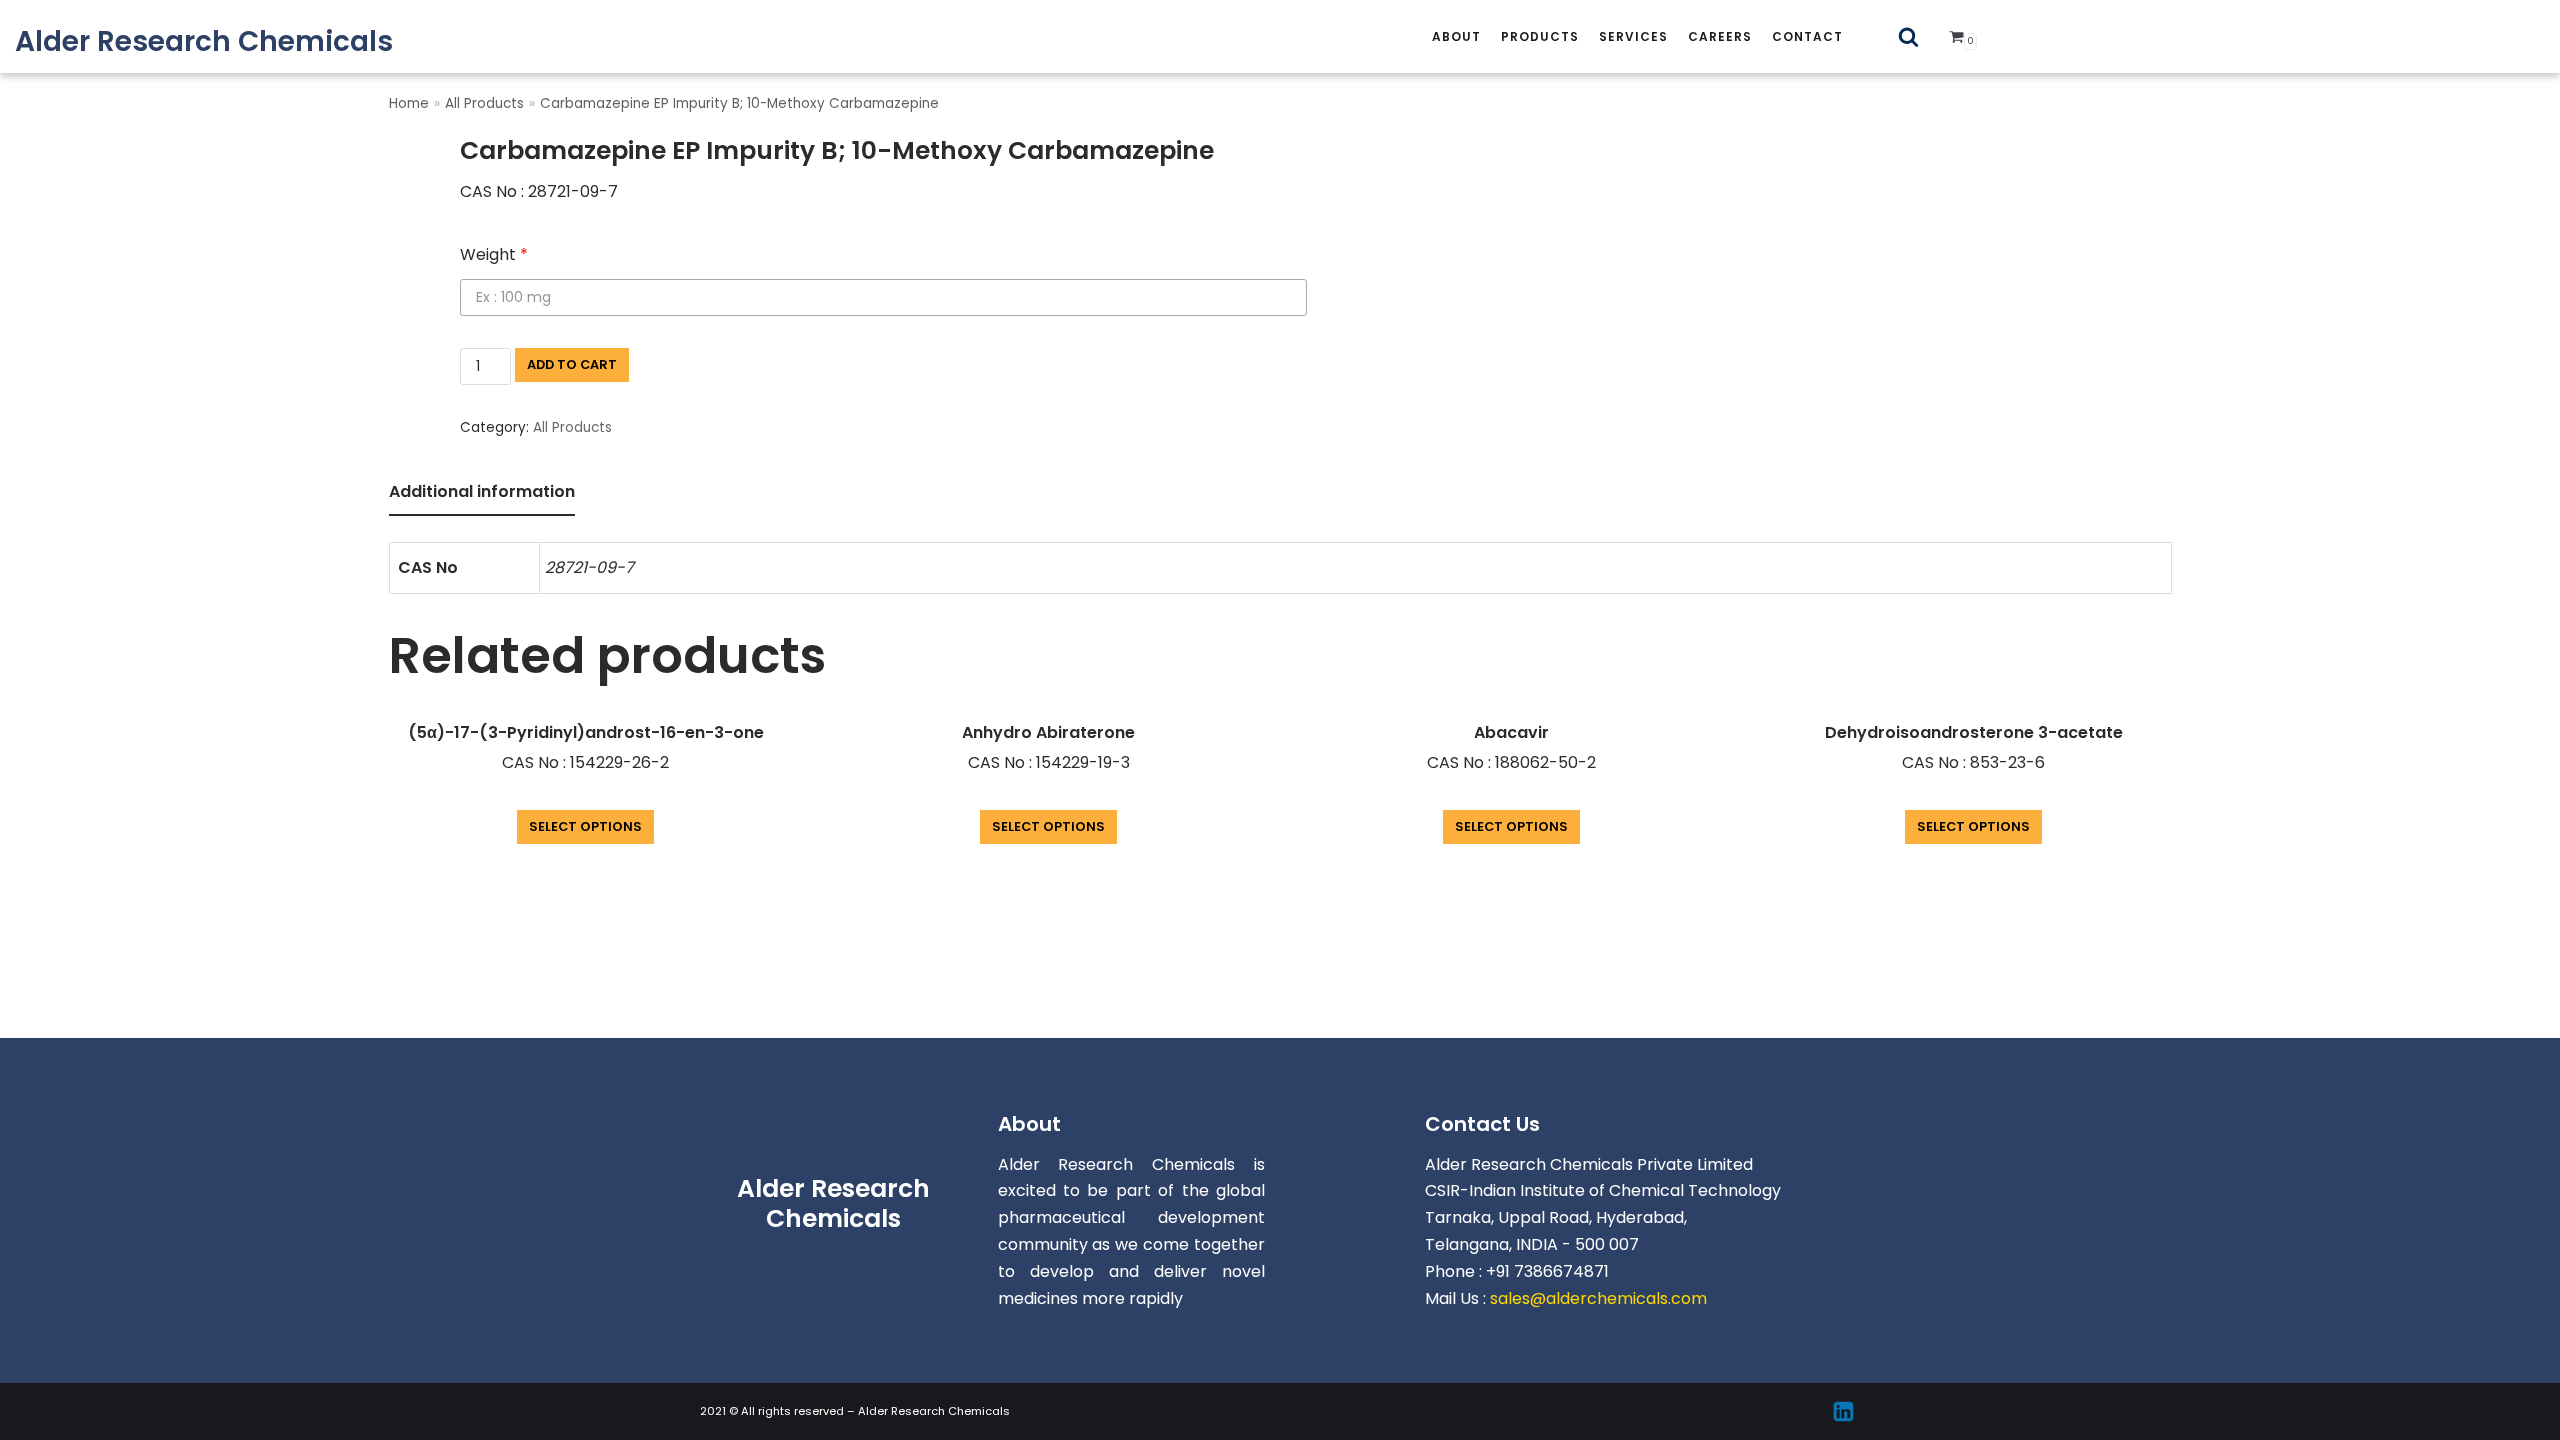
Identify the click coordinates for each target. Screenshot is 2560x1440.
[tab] (482, 493)
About (1456, 36)
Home (409, 103)
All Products (484, 103)
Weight (494, 254)
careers (1720, 36)
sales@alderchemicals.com (1598, 1298)
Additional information (482, 491)
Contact (1807, 36)
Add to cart (572, 364)
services (1633, 36)
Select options (585, 826)
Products (1540, 36)
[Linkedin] (1843, 1411)
